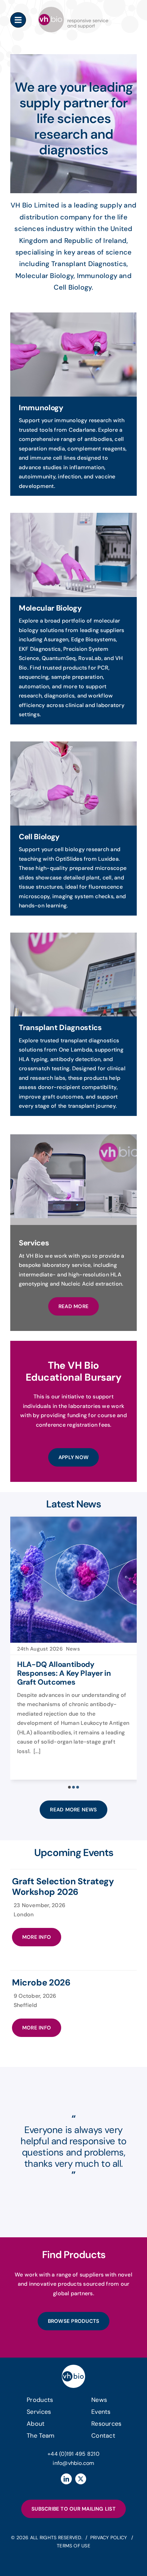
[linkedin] (66, 2479)
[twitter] (81, 2479)
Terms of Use (73, 2546)
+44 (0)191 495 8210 (73, 2454)
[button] (69, 1787)
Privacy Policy (109, 2537)
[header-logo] (73, 9)
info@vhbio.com (73, 2463)
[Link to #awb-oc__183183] (18, 20)
